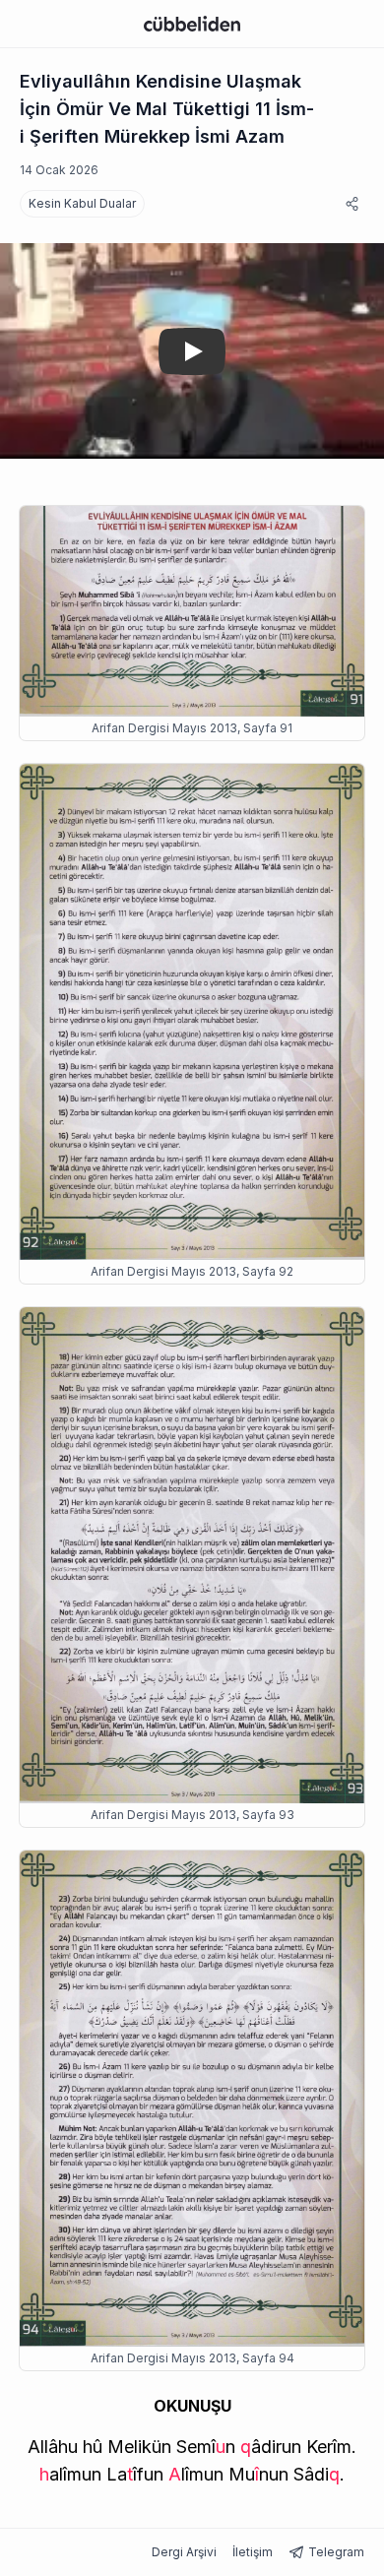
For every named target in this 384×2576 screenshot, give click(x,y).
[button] (221, 2447)
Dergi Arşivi (184, 2552)
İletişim (253, 2552)
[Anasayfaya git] (192, 24)
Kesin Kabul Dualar (82, 203)
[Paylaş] (352, 204)
